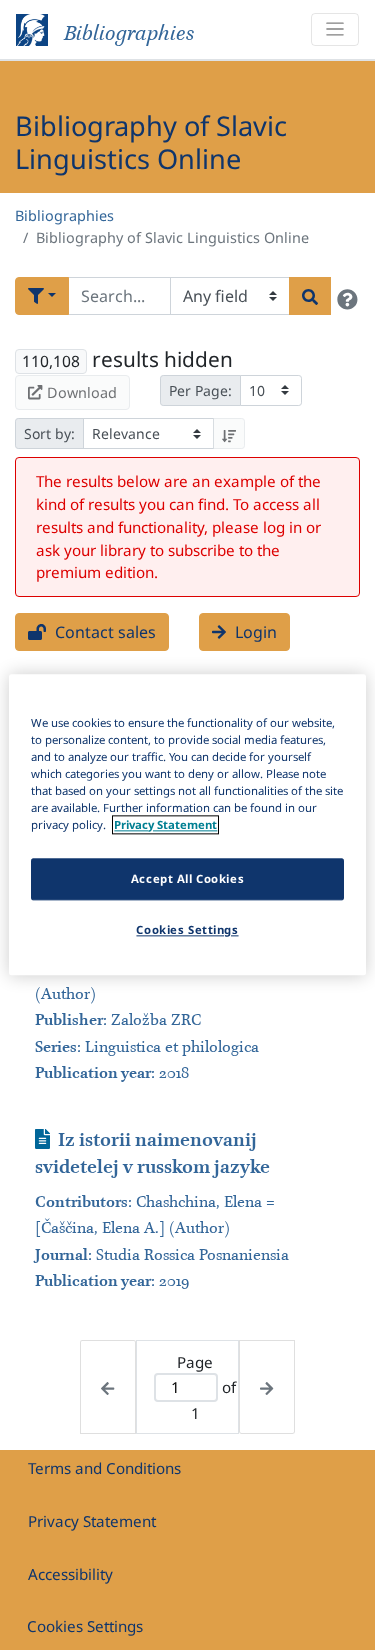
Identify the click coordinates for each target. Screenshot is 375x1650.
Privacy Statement (92, 1521)
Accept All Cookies (187, 879)
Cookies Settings (85, 1626)
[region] (187, 824)
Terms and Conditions (104, 1468)
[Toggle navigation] (335, 29)
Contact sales (103, 632)
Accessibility (70, 1574)
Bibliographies (64, 215)
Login (254, 632)
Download (82, 392)
